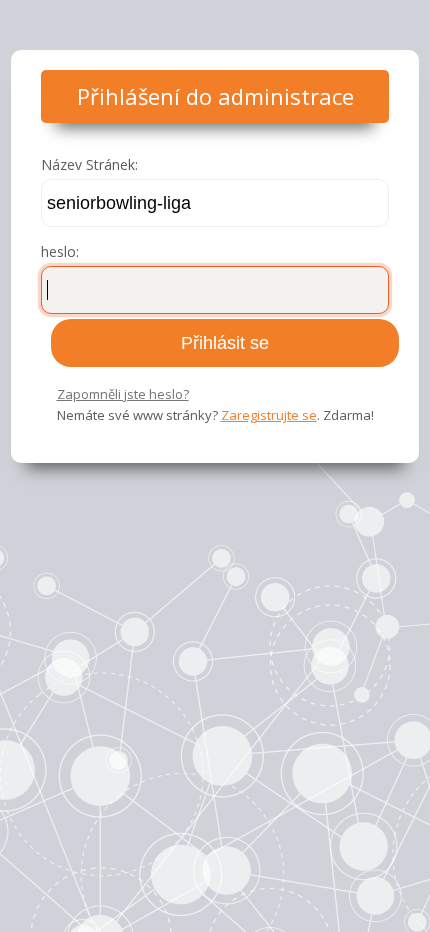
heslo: (60, 251)
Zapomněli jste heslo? (123, 394)
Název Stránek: (89, 164)
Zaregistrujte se (269, 415)
